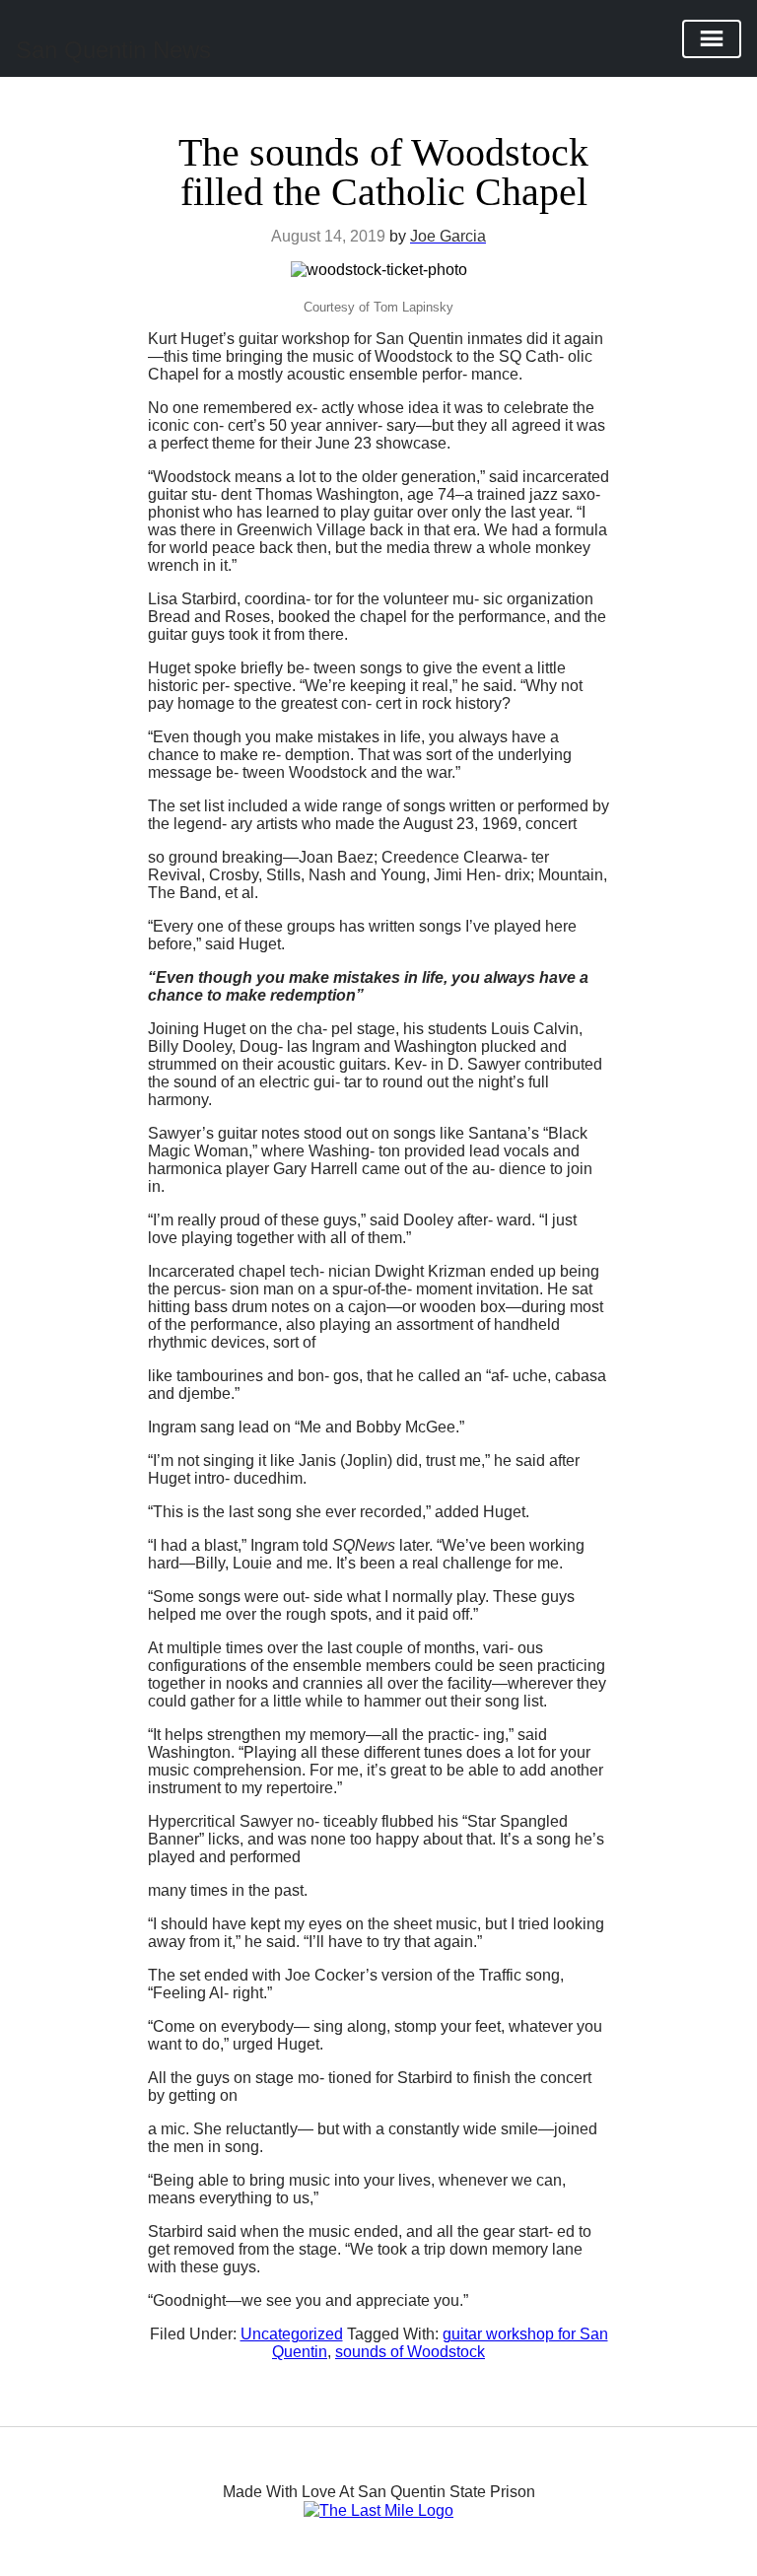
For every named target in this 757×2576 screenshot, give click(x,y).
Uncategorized (292, 2334)
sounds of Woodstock (410, 2352)
